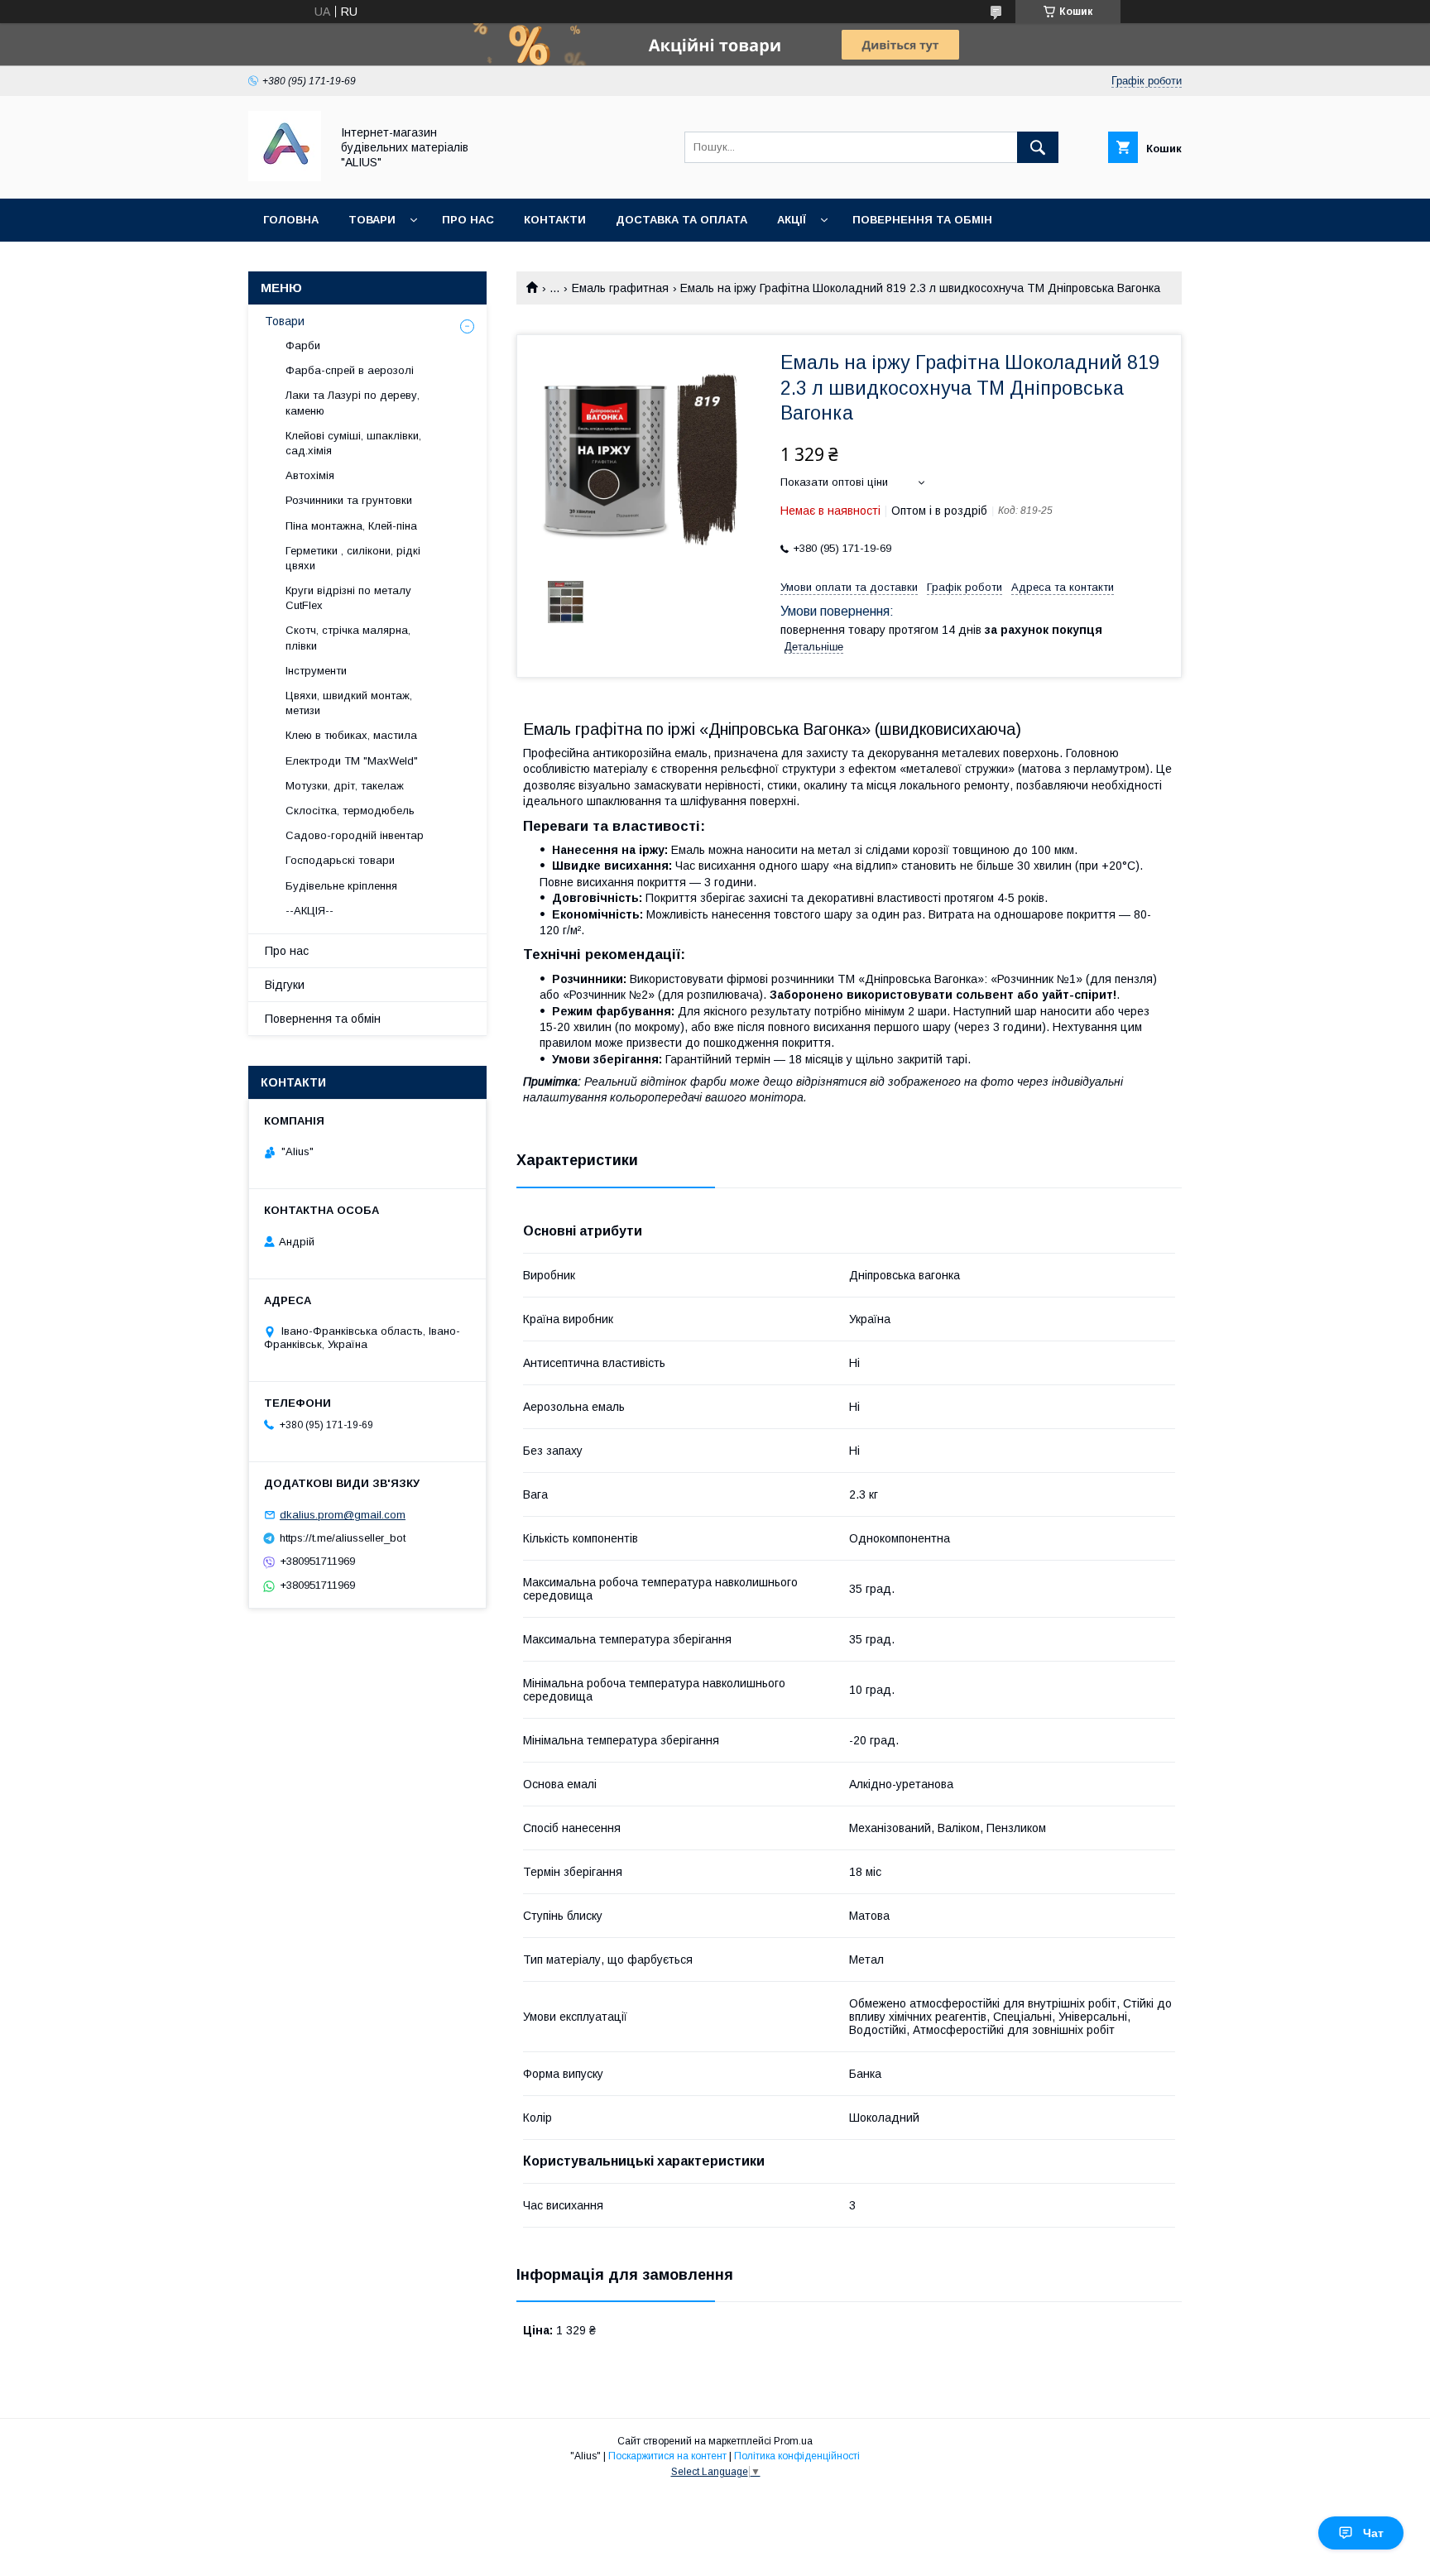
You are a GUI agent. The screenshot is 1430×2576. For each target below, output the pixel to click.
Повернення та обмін (922, 220)
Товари (372, 220)
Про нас (468, 220)
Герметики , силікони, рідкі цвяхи (353, 558)
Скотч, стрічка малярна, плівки (348, 638)
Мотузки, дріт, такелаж (345, 786)
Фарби (303, 345)
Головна (291, 220)
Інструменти (316, 671)
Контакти (555, 220)
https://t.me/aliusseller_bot (343, 1538)
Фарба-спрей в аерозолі (350, 370)
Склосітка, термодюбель (350, 811)
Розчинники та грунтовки (349, 500)
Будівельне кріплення (341, 886)
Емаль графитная (620, 288)
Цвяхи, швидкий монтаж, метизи (349, 703)
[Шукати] (1038, 147)
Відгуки (285, 985)
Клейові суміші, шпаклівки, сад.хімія (353, 443)
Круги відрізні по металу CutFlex (348, 598)
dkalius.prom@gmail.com (343, 1515)
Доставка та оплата (681, 220)
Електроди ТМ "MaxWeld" (352, 761)
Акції (792, 220)
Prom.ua (793, 2441)
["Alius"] (285, 177)
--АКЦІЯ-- (310, 911)
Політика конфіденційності (797, 2456)
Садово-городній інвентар (355, 835)
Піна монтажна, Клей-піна (351, 526)
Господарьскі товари (340, 860)
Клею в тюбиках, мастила (351, 735)
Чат (1373, 2533)
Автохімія (310, 475)
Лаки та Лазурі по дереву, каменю (353, 403)
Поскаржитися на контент (667, 2456)
